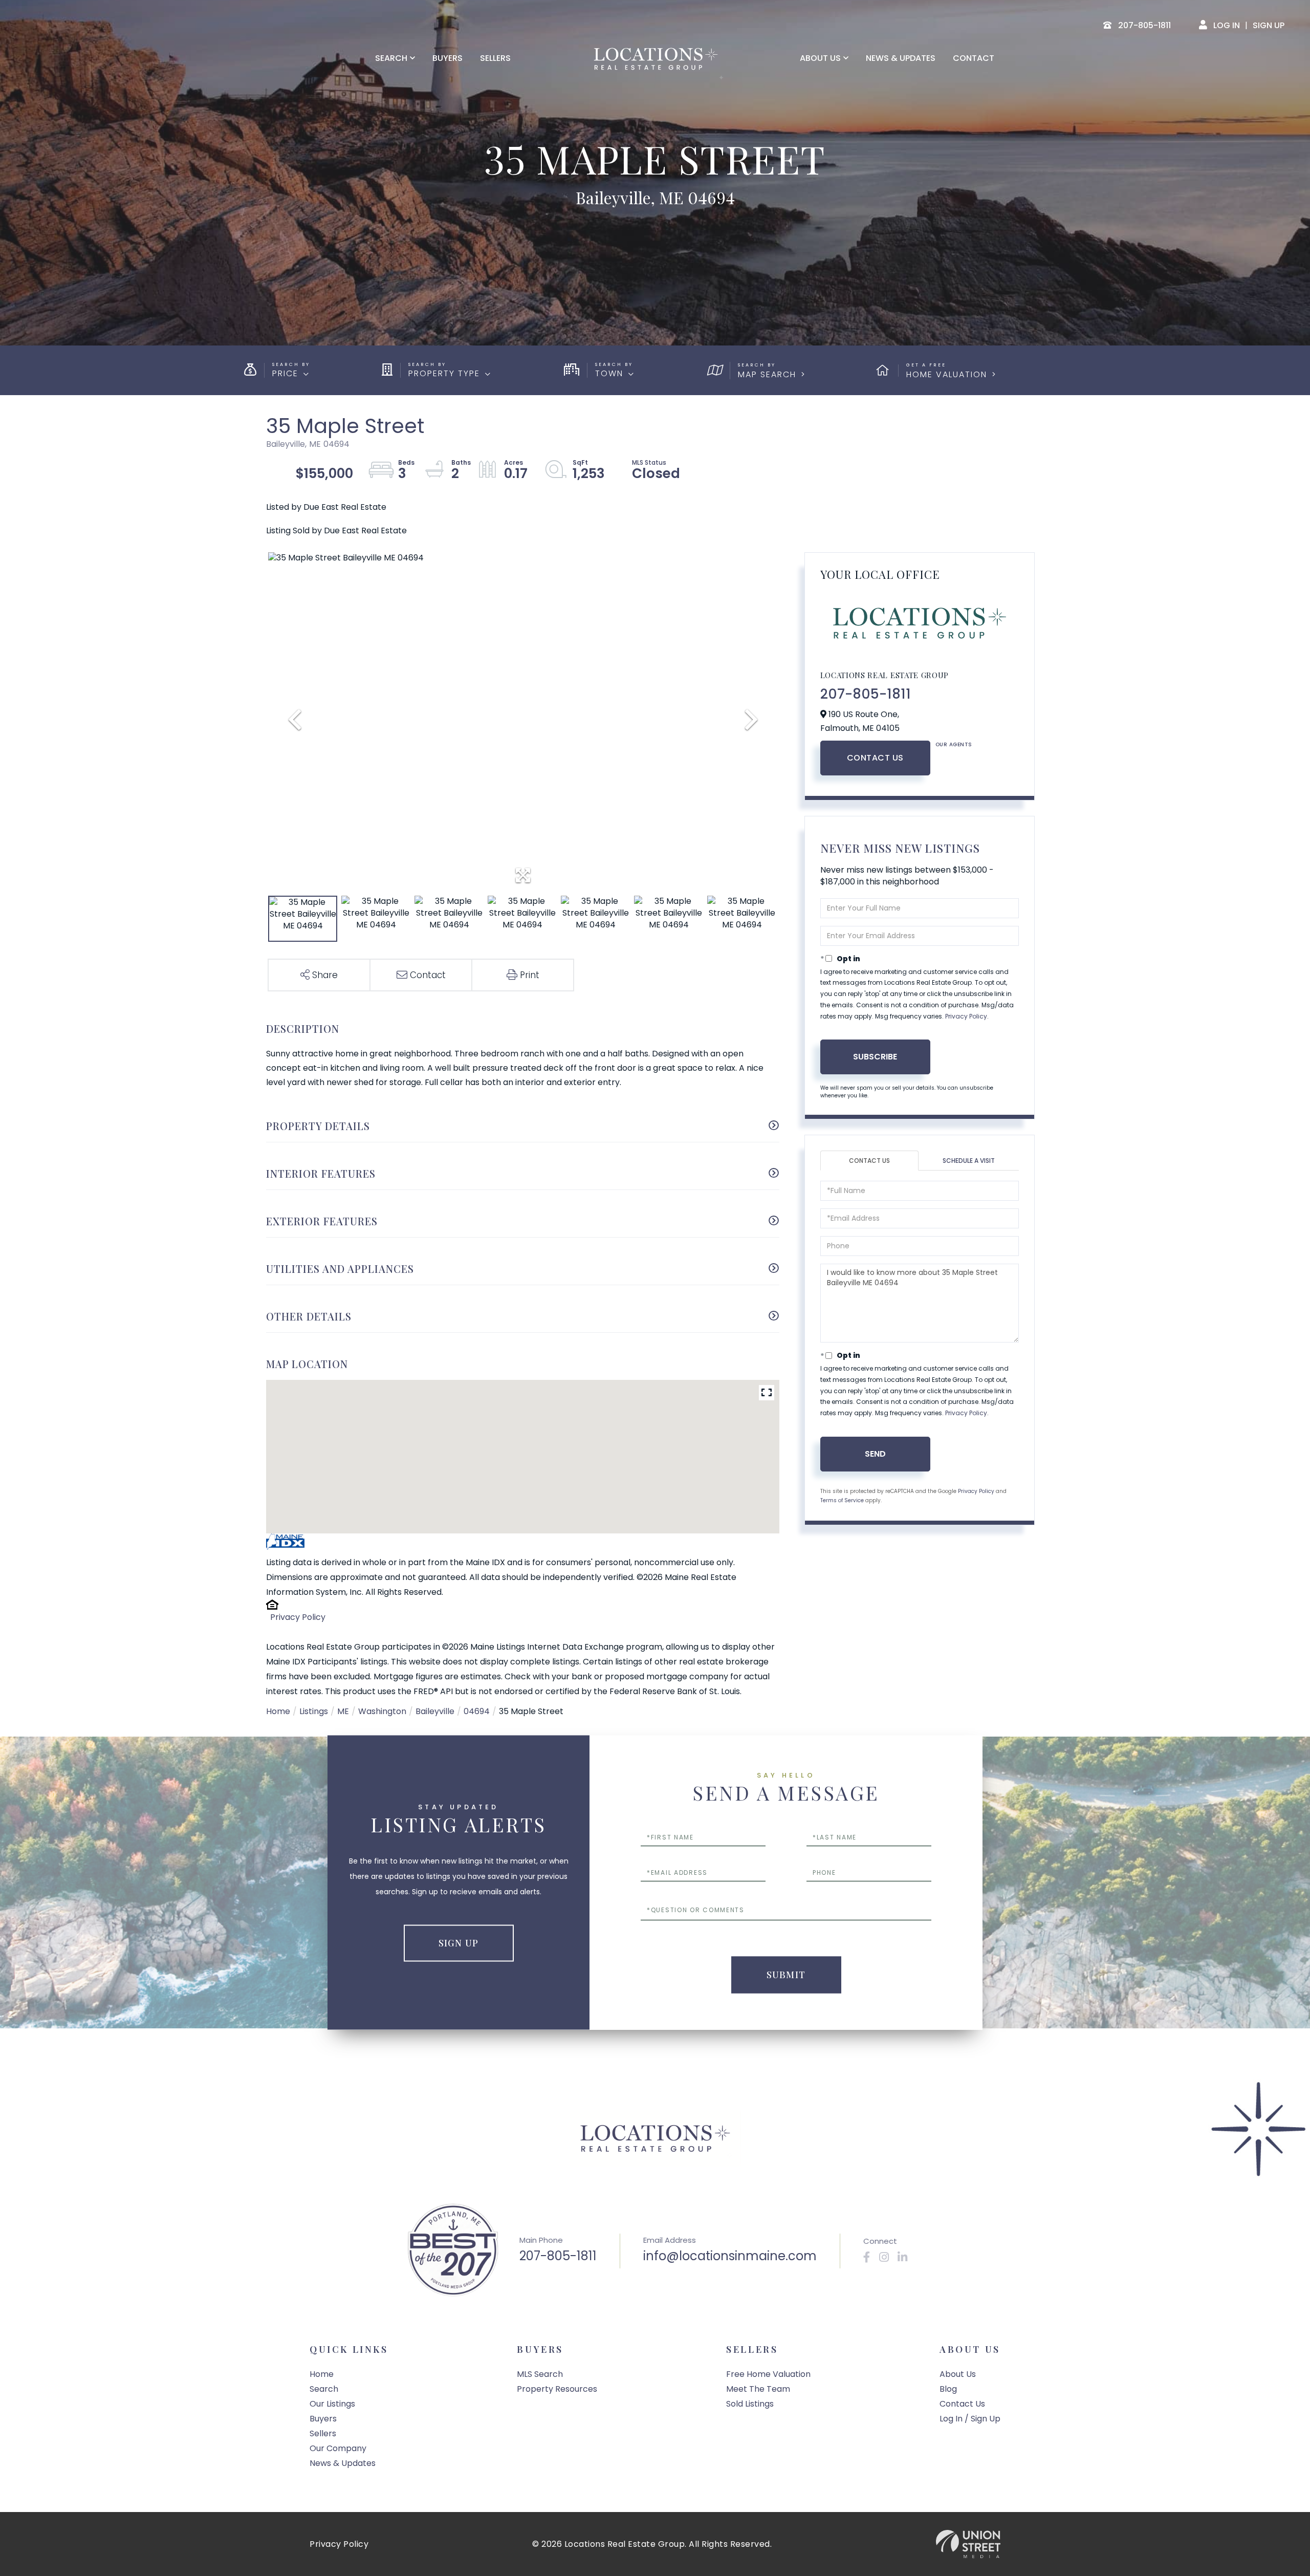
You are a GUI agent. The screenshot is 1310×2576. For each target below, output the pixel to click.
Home (278, 1711)
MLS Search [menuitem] (540, 2374)
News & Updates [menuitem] (901, 58)
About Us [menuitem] (820, 58)
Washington (382, 1711)
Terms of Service (842, 1500)
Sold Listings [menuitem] (750, 2404)
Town (609, 373)
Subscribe (875, 1057)
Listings (314, 1711)
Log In (1227, 25)
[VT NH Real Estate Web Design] (968, 2544)
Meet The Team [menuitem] (758, 2389)
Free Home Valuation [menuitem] (768, 2374)
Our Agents (954, 744)
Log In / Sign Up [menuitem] (970, 2419)
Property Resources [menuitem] (557, 2389)
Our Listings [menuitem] (332, 2404)
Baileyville (435, 1711)
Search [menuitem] (391, 58)
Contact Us (875, 758)
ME (343, 1711)
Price (285, 373)
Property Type (444, 373)
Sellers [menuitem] (495, 58)
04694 (477, 1711)
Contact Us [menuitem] (962, 2404)
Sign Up (1269, 25)
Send (875, 1454)
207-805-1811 (866, 694)
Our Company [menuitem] (338, 2448)
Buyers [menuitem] (447, 58)
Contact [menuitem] (974, 58)
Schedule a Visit (969, 1161)
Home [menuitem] (322, 2374)
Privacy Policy (298, 1617)
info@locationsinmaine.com (730, 2256)
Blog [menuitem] (948, 2389)
